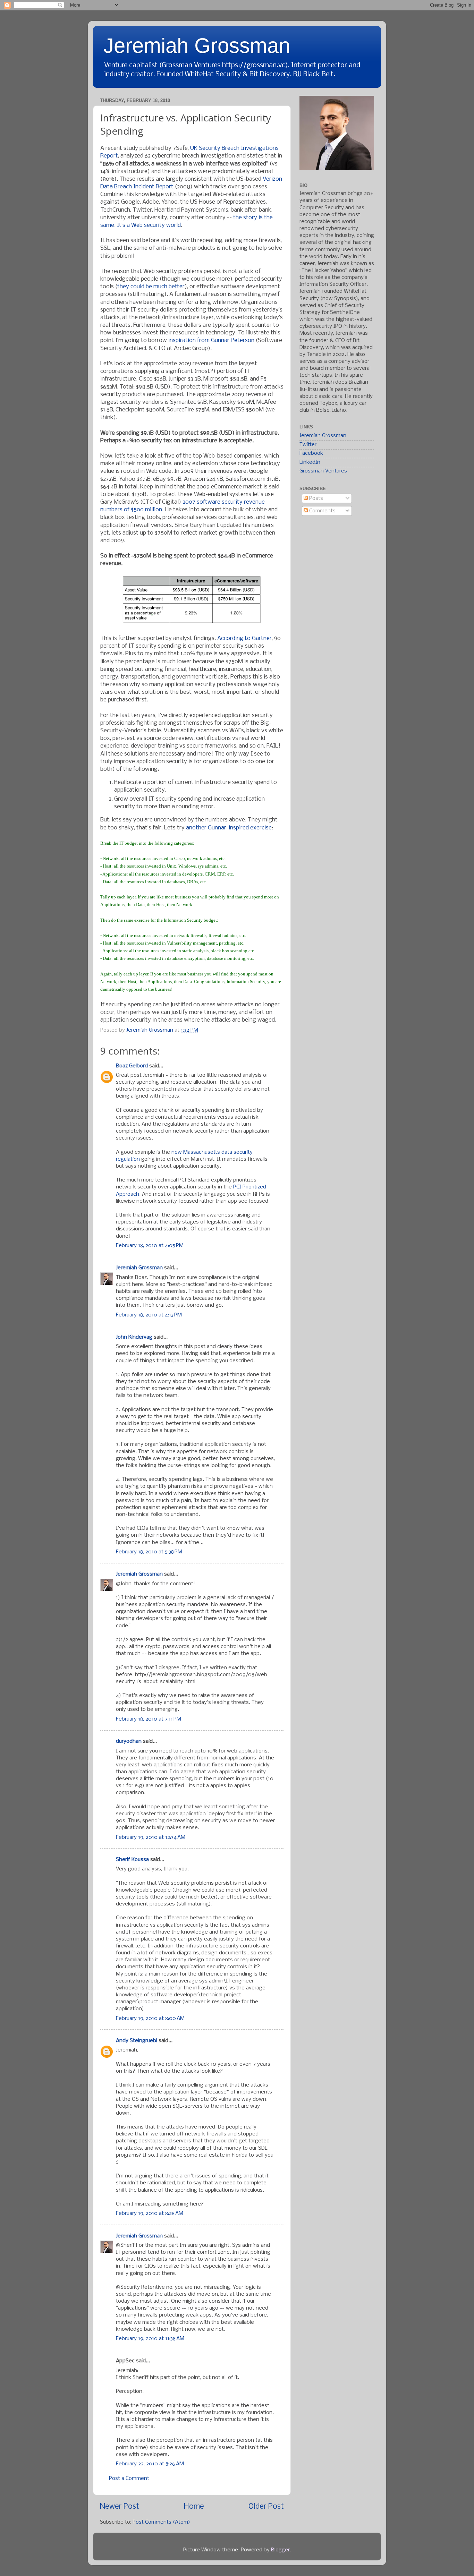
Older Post (266, 2507)
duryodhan (129, 1741)
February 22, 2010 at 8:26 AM (150, 2464)
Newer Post (120, 2507)
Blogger (280, 2550)
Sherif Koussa (132, 1860)
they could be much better (151, 287)
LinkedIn (310, 462)
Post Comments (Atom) (161, 2522)
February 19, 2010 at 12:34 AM (151, 1837)
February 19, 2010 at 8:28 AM (150, 2214)
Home (194, 2507)
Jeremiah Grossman (197, 46)
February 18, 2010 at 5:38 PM (149, 1552)
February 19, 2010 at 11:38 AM (150, 2339)
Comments (322, 511)
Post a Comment (129, 2479)
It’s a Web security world (149, 225)
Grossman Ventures (323, 471)
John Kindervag (134, 1337)
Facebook (311, 453)
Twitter (308, 445)
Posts (315, 498)
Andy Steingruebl (137, 2041)
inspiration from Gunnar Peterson (211, 340)
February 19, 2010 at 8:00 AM (150, 2019)
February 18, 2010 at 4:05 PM (150, 1246)
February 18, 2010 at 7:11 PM (149, 1719)
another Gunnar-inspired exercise (229, 828)
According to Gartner (244, 638)
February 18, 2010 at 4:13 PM (149, 1315)
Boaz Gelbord (132, 1066)
